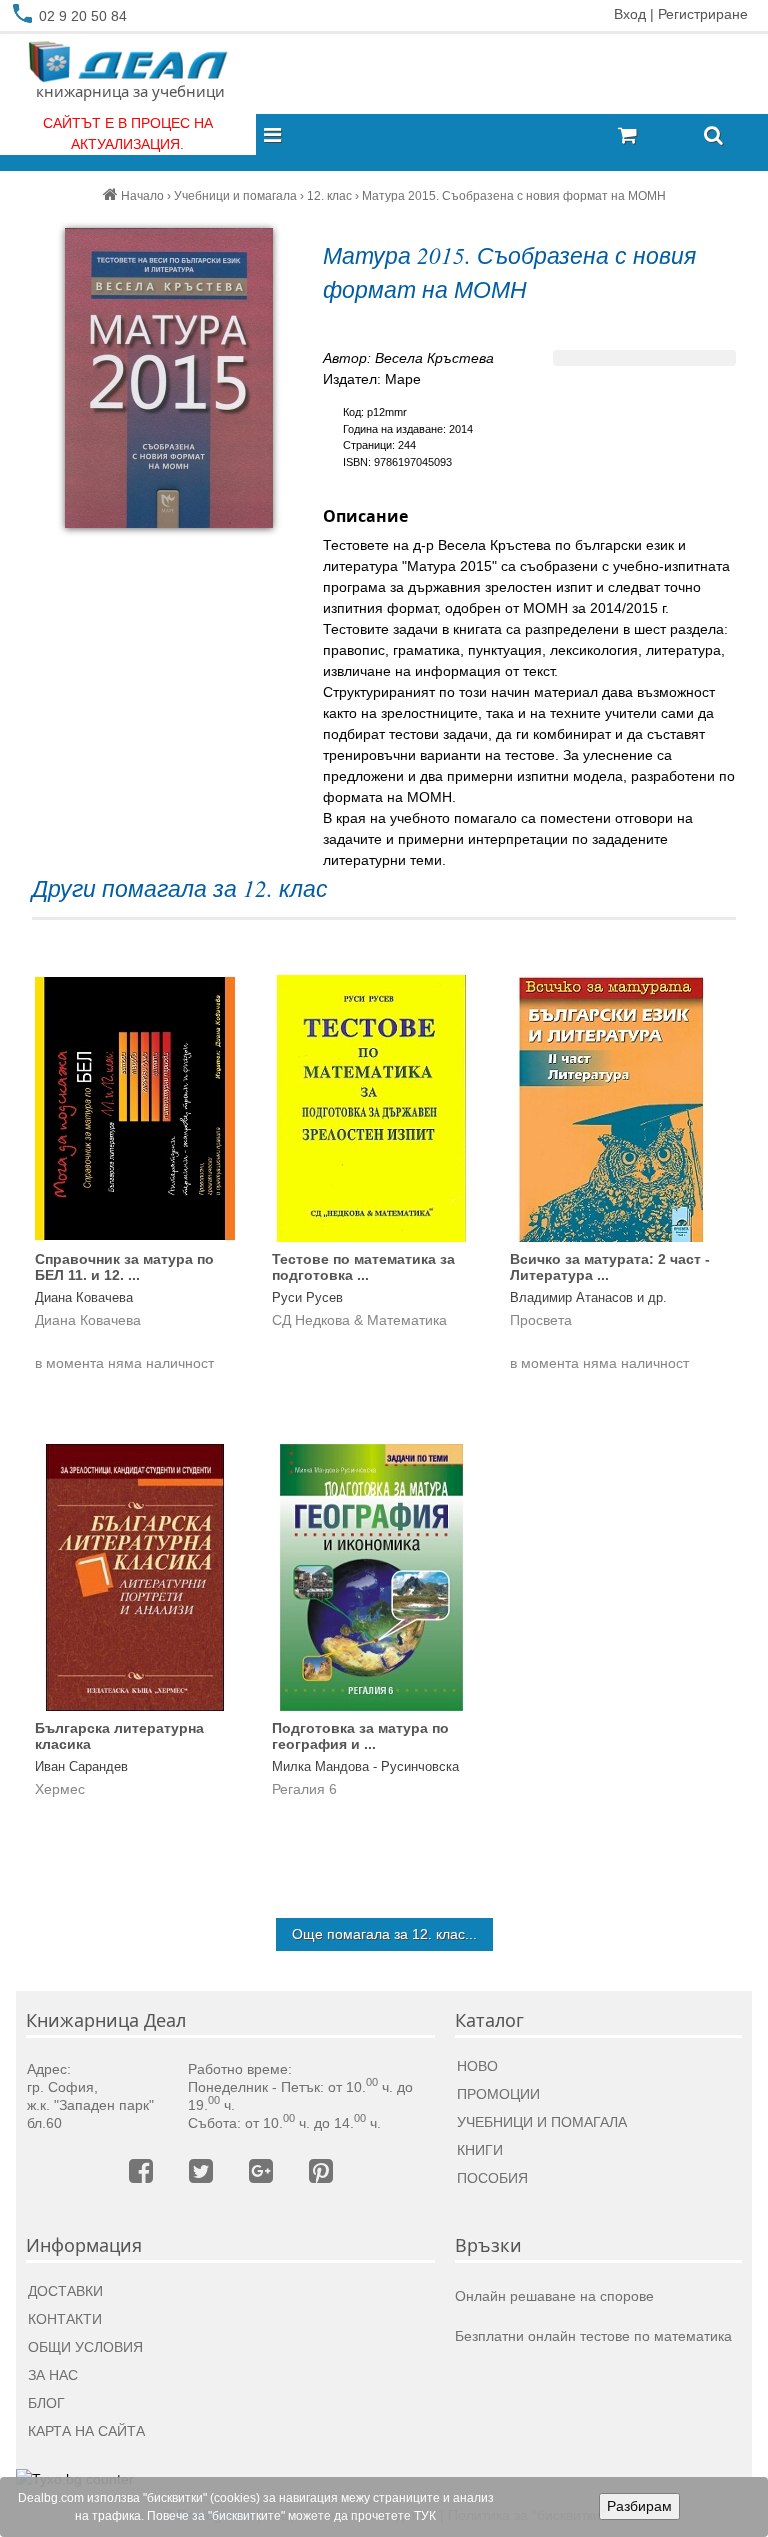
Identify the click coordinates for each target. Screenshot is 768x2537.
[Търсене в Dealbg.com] (714, 136)
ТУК (425, 2516)
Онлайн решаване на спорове (554, 2296)
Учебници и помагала (542, 2122)
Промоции (498, 2094)
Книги (480, 2150)
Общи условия (85, 2347)
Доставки (65, 2291)
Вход (630, 14)
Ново (477, 2066)
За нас (53, 2375)
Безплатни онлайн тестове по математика (593, 2336)
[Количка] (653, 136)
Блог (46, 2403)
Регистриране (703, 14)
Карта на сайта (86, 2431)
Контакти (65, 2319)
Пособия (492, 2178)
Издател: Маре (372, 379)
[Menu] (278, 136)
